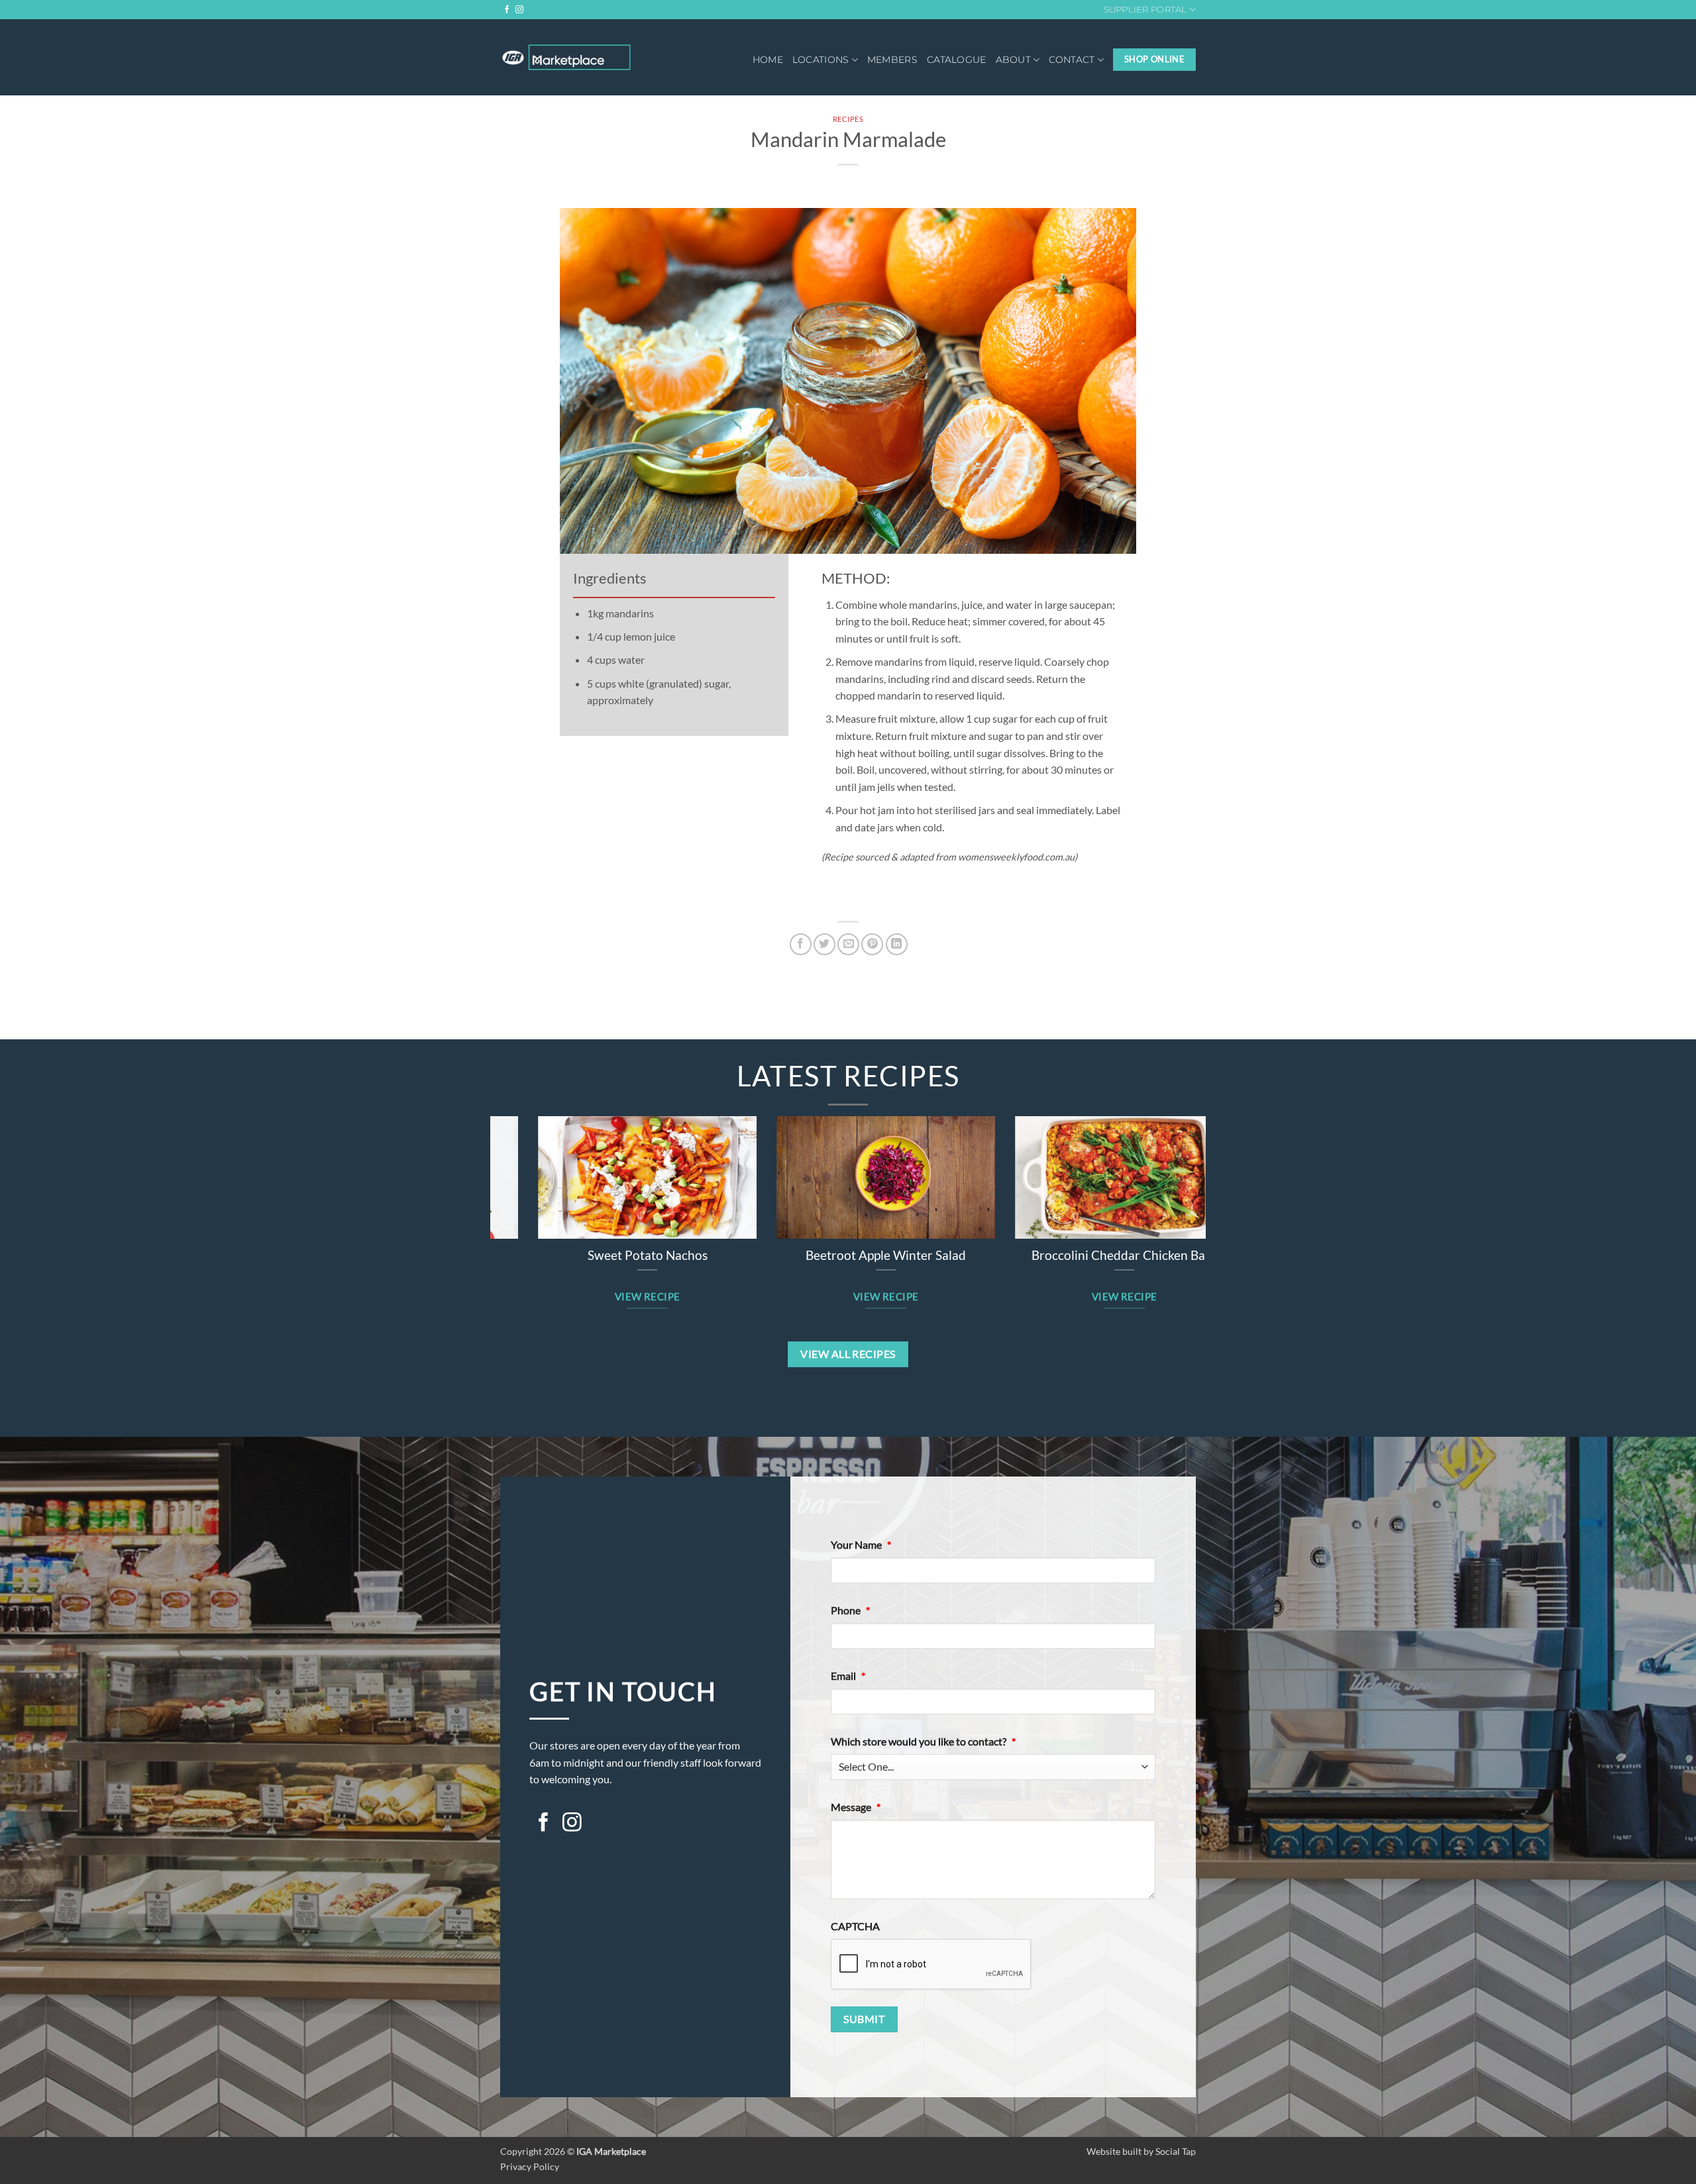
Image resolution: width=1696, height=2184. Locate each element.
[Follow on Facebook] (507, 10)
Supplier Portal (1145, 10)
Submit (864, 2019)
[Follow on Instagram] (519, 10)
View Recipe (610, 1296)
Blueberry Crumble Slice (848, 1255)
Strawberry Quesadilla (1087, 1255)
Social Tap (1176, 2151)
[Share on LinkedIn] (897, 944)
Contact (1072, 60)
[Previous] (483, 1193)
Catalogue (957, 60)
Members (892, 60)
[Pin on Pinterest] (872, 944)
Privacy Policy (530, 2166)
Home (768, 60)
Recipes (848, 119)
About (1013, 60)
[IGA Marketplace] (566, 57)
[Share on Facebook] (801, 944)
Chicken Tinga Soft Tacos (609, 1255)
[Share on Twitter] (824, 944)
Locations (821, 60)
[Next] (1213, 1193)
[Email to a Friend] (848, 944)
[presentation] (931, 1965)
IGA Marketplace (611, 2151)
